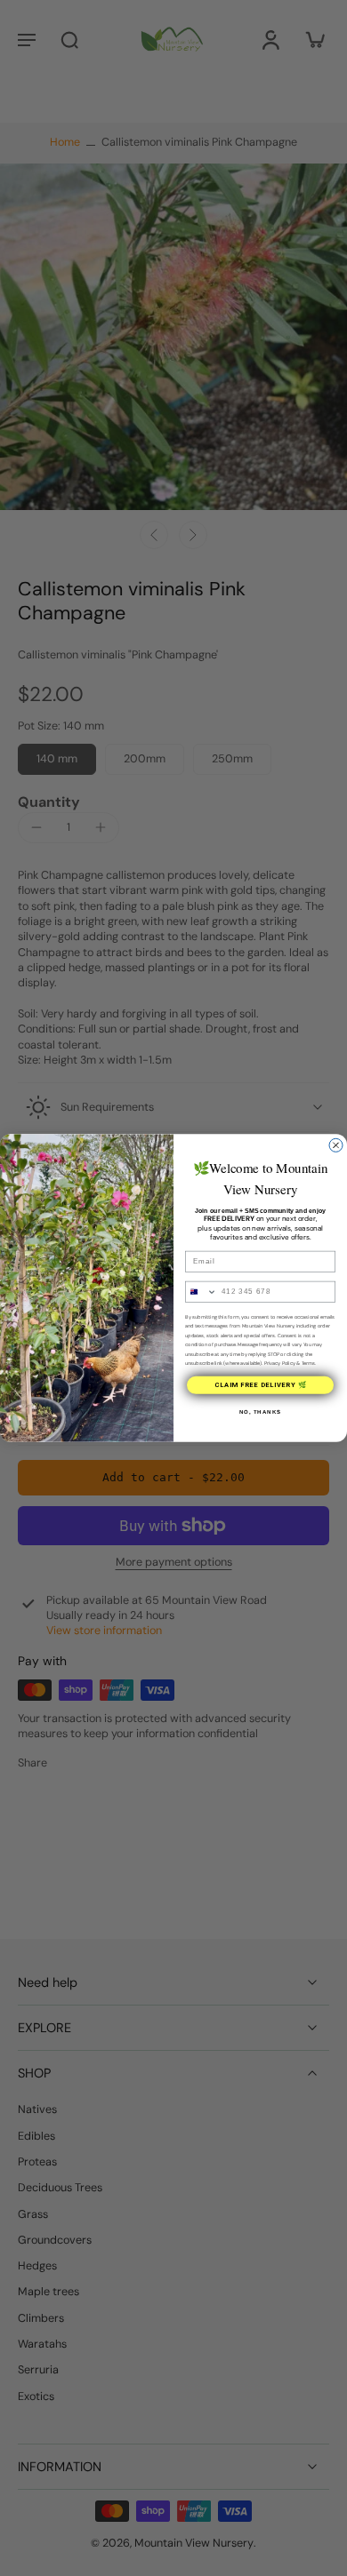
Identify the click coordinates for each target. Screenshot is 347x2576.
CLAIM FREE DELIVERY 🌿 (261, 1385)
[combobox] (202, 1292)
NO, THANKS (261, 1412)
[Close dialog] (336, 1145)
